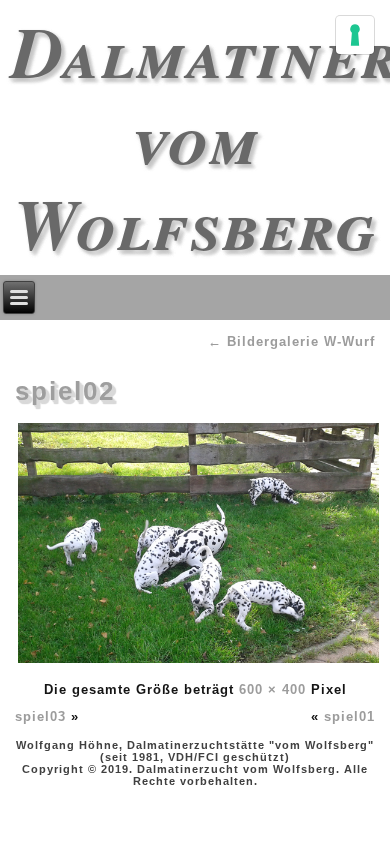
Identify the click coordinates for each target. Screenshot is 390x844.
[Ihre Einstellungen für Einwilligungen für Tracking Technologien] (355, 35)
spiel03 (40, 716)
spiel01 (349, 716)
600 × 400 (272, 689)
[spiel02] (198, 662)
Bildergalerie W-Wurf (291, 341)
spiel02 (65, 391)
